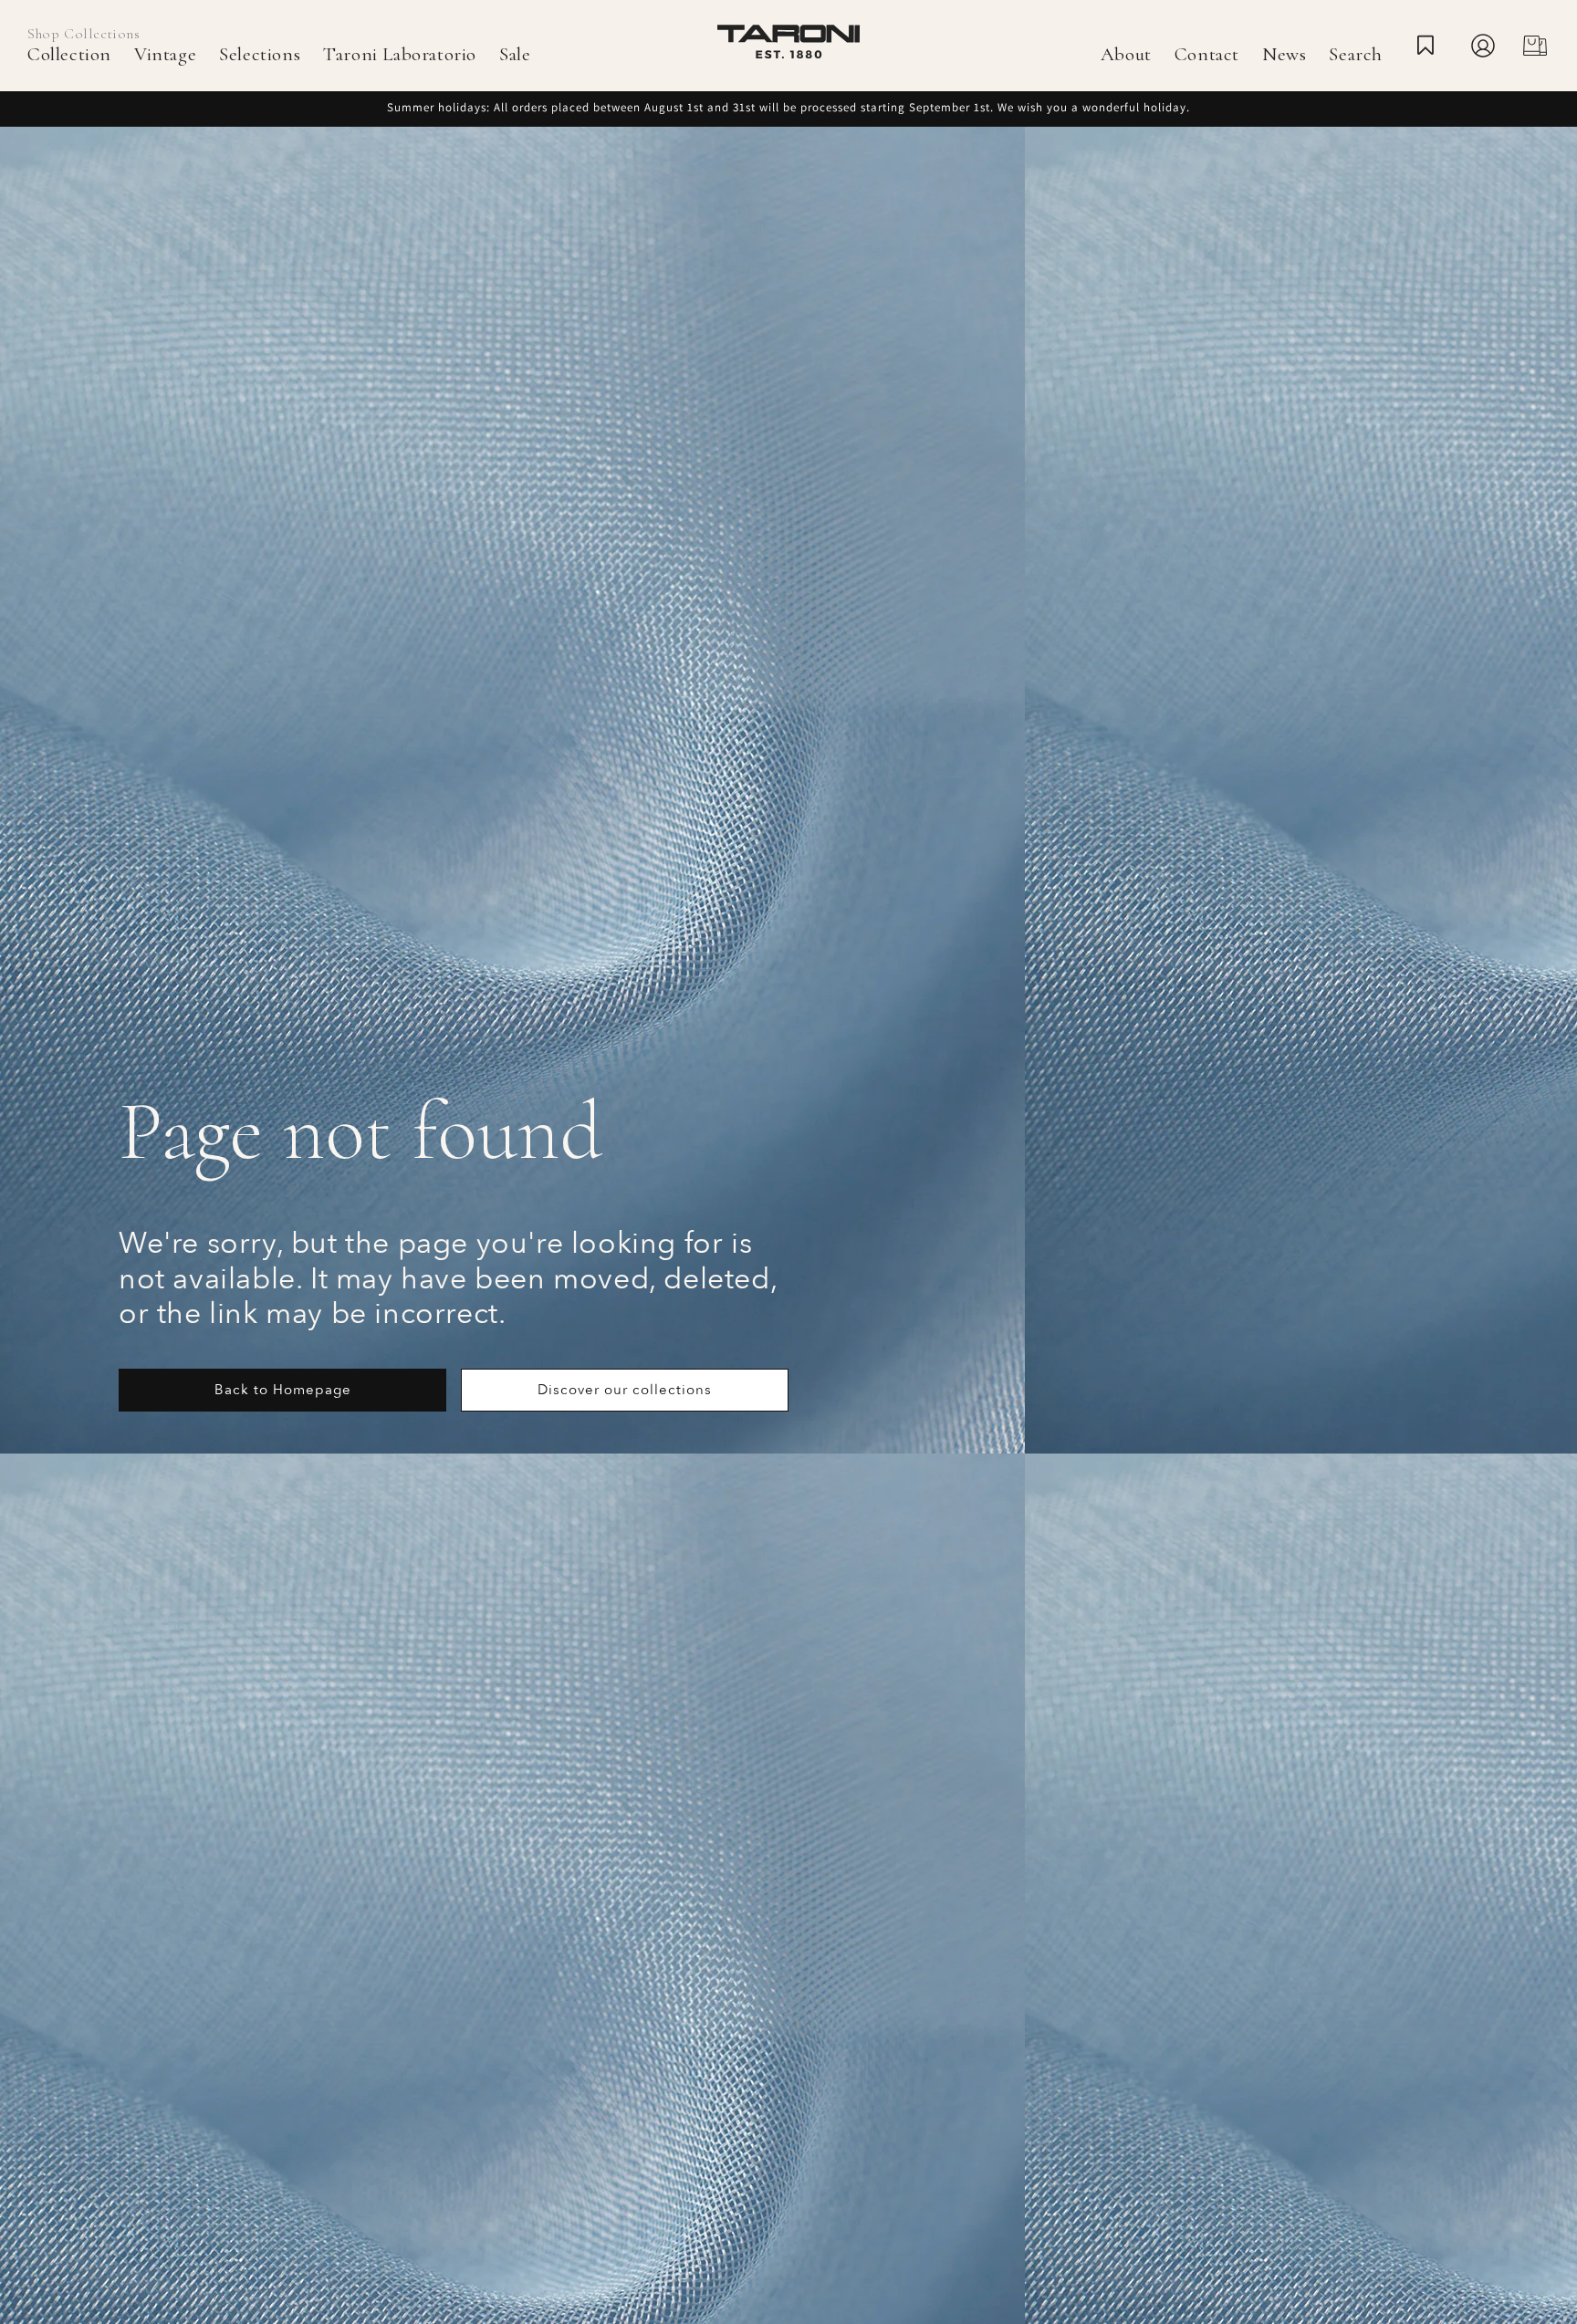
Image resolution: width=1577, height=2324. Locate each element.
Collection (69, 54)
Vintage (165, 54)
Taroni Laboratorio (400, 54)
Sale (515, 54)
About (1126, 54)
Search (1356, 54)
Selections (260, 54)
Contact (1207, 54)
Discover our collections (625, 1390)
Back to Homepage (283, 1390)
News (1284, 54)
